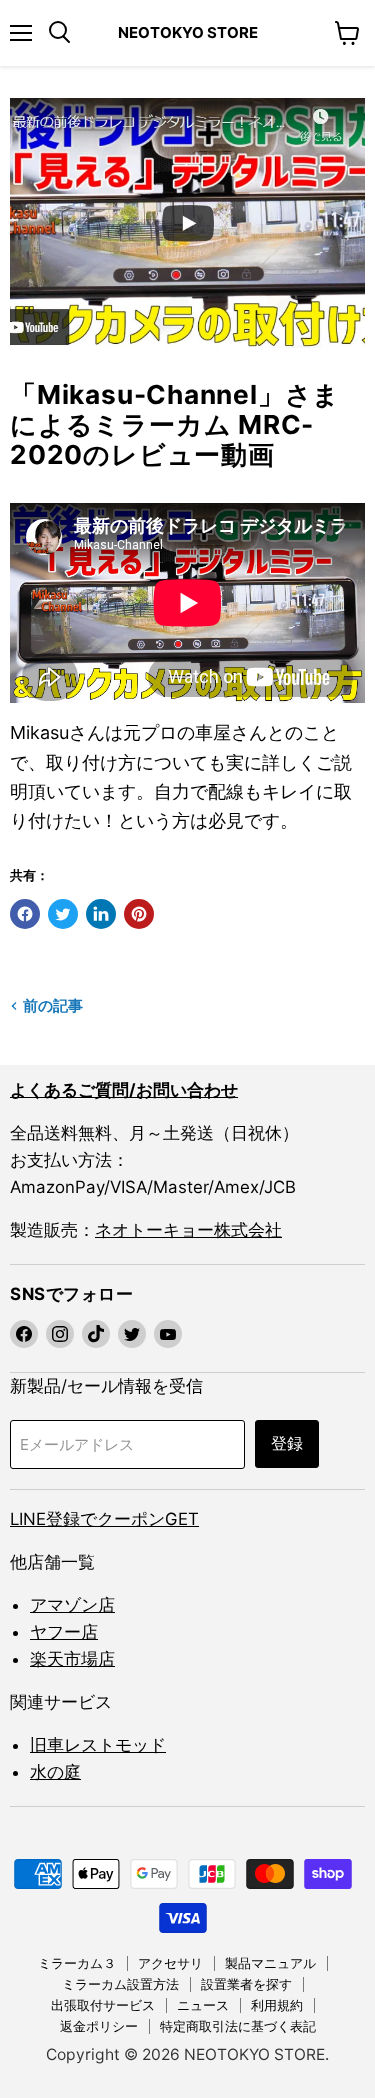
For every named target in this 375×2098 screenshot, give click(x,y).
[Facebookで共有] (25, 914)
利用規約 (277, 2005)
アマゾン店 (72, 1605)
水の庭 (55, 1772)
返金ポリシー (99, 2026)
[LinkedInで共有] (101, 914)
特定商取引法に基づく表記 (238, 2026)
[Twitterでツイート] (63, 914)
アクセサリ (170, 1963)
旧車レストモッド (98, 1745)
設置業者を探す (246, 1984)
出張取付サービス (103, 2005)
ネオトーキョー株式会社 (188, 1230)
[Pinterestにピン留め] (139, 914)
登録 (287, 1444)
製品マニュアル (270, 1963)
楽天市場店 (72, 1659)
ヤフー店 (64, 1632)
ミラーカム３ (77, 1963)
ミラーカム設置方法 (120, 1984)
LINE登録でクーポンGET (104, 1519)
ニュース (203, 2005)
